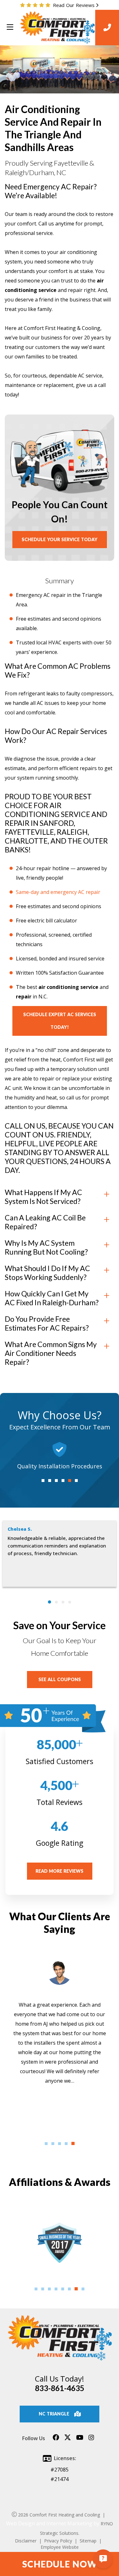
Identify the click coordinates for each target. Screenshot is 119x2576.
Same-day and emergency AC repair (58, 892)
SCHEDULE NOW (60, 2564)
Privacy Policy (58, 2541)
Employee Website (60, 2547)
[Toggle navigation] (10, 27)
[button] (43, 1481)
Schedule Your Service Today (60, 539)
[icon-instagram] (91, 2440)
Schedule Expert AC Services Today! (60, 1021)
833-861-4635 (60, 2388)
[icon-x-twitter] (68, 2440)
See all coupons (60, 1679)
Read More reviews (60, 1871)
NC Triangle (54, 2414)
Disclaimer (26, 2541)
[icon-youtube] (80, 2440)
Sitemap (88, 2541)
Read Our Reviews (74, 5)
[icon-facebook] (56, 2440)
